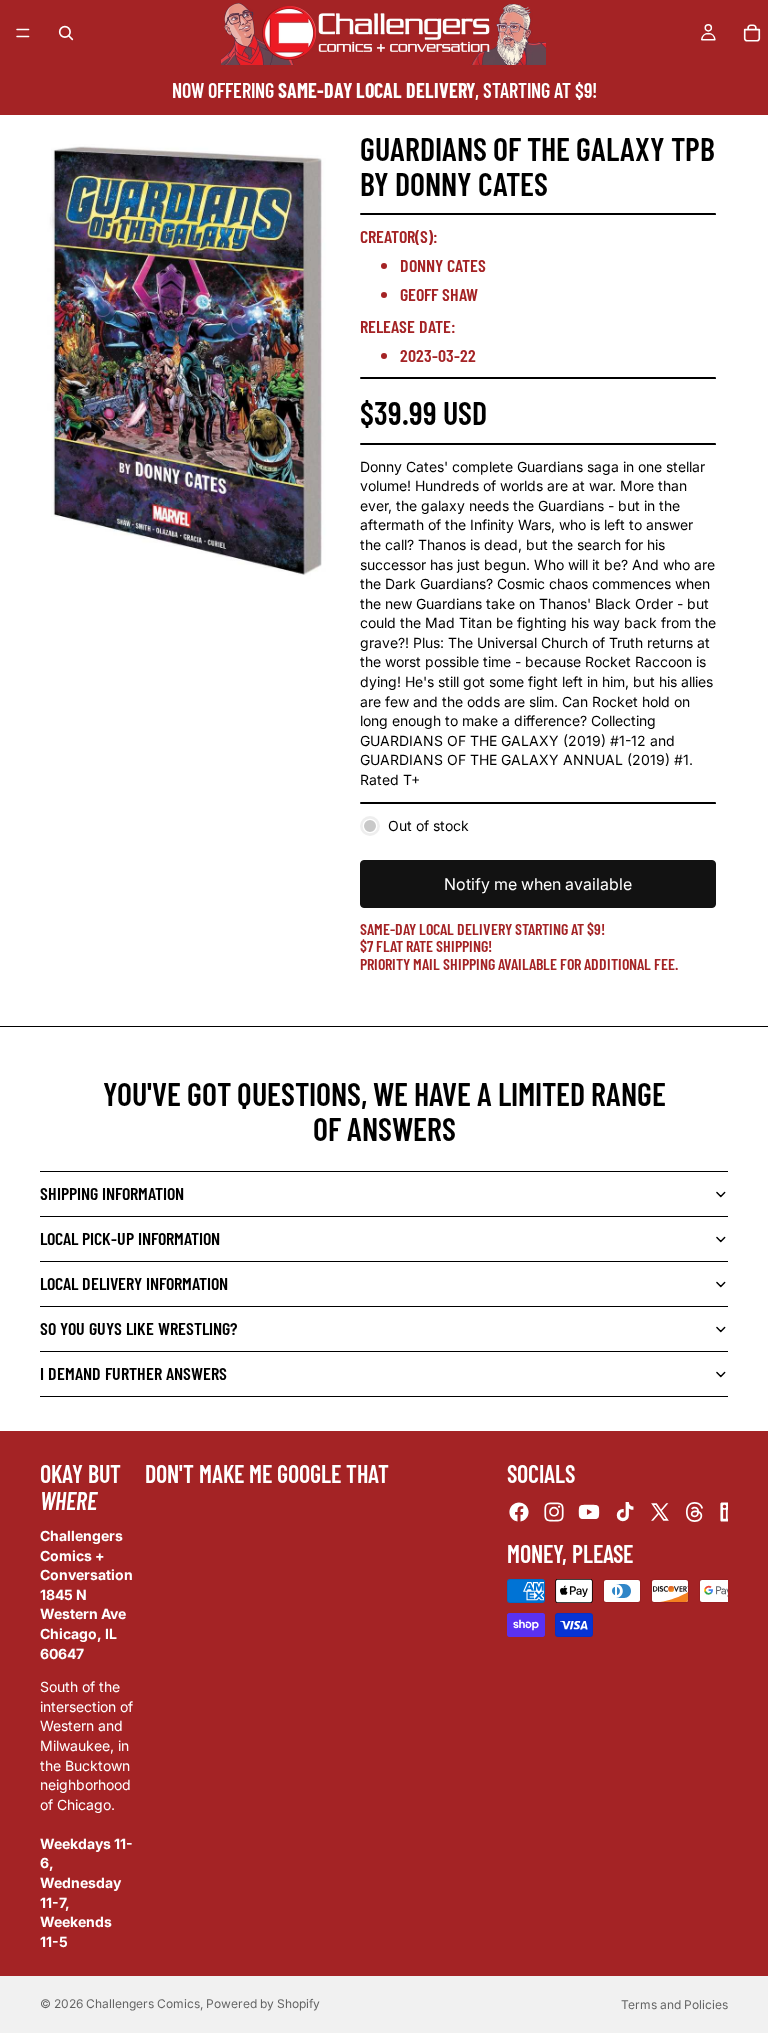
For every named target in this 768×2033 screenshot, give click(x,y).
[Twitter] (660, 1511)
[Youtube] (589, 1511)
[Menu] (23, 33)
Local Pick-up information (130, 1238)
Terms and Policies (674, 2004)
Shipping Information (112, 1193)
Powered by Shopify (263, 2003)
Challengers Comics (143, 2003)
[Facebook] (519, 1511)
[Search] (66, 33)
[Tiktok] (625, 1511)
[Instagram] (554, 1511)
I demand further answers (133, 1373)
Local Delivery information (134, 1283)
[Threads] (695, 1511)
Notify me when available (538, 884)
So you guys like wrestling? (138, 1328)
